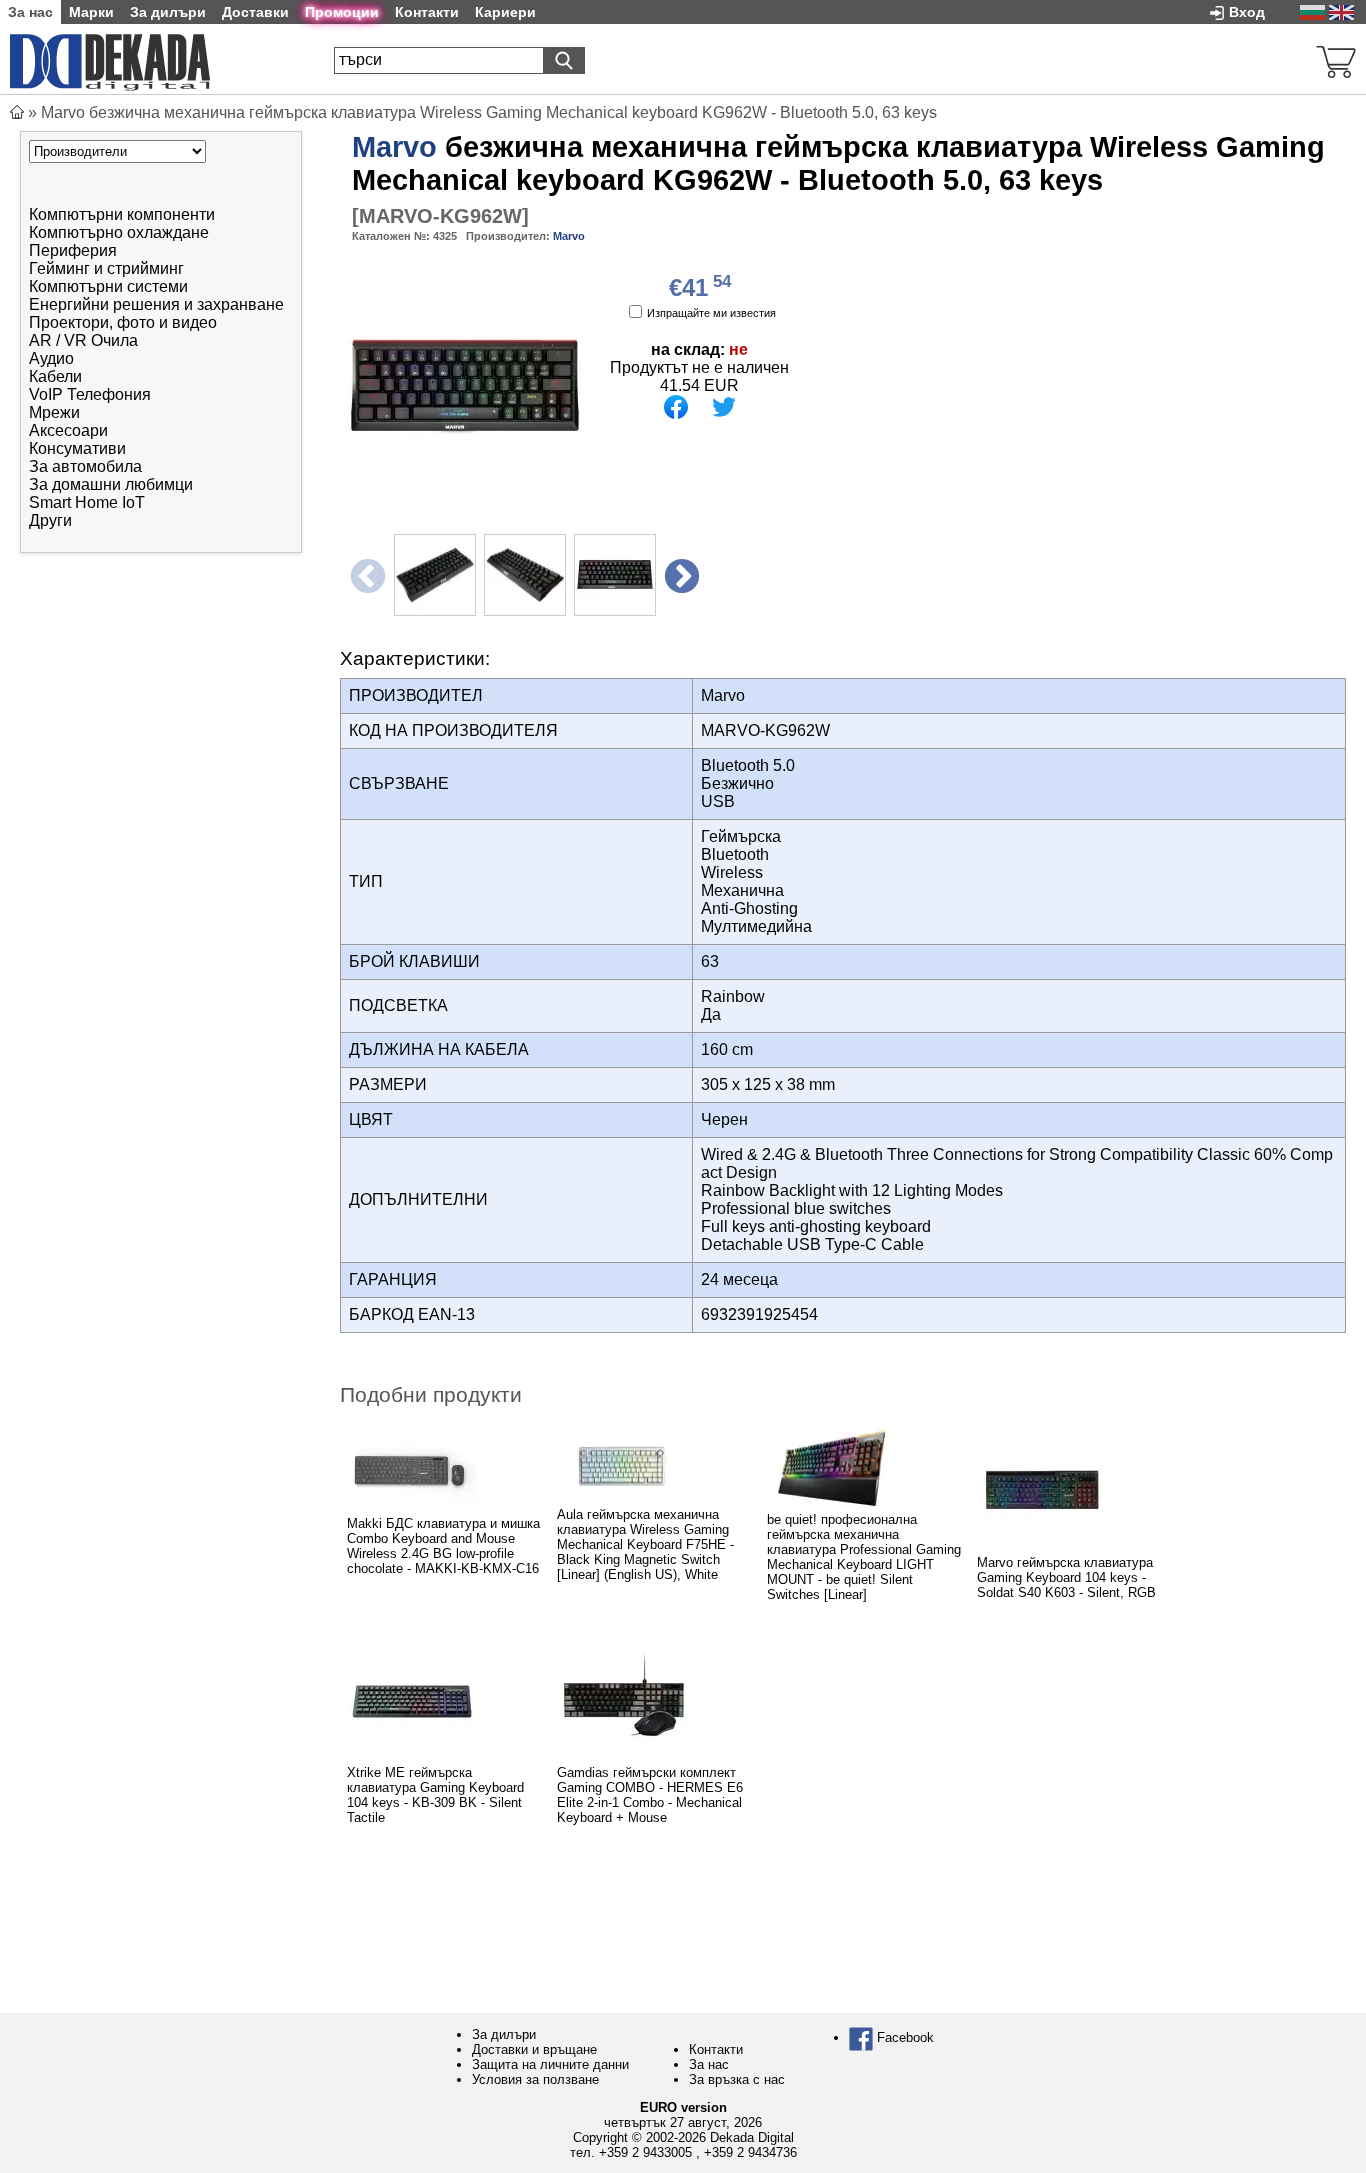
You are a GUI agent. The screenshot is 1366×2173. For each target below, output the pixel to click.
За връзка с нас (737, 2079)
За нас (709, 2064)
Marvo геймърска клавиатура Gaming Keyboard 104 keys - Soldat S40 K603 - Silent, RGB (1066, 1577)
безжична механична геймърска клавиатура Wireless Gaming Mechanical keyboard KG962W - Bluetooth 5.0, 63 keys (838, 163)
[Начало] (17, 112)
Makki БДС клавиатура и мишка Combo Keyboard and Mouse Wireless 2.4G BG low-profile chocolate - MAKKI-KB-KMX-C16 (443, 1546)
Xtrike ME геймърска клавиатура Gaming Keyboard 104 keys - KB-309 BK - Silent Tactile (435, 1795)
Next (679, 574)
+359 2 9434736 (750, 2152)
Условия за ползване (535, 2079)
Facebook (903, 2037)
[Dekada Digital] (110, 59)
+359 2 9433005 (645, 2152)
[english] (1341, 11)
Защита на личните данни (550, 2064)
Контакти (716, 2049)
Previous (365, 574)
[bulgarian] (1312, 11)
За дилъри (504, 2034)
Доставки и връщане (534, 2049)
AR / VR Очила (83, 340)
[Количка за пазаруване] (1336, 59)
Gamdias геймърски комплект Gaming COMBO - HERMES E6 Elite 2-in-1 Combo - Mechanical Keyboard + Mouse (650, 1795)
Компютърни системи (108, 286)
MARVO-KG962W (440, 216)
